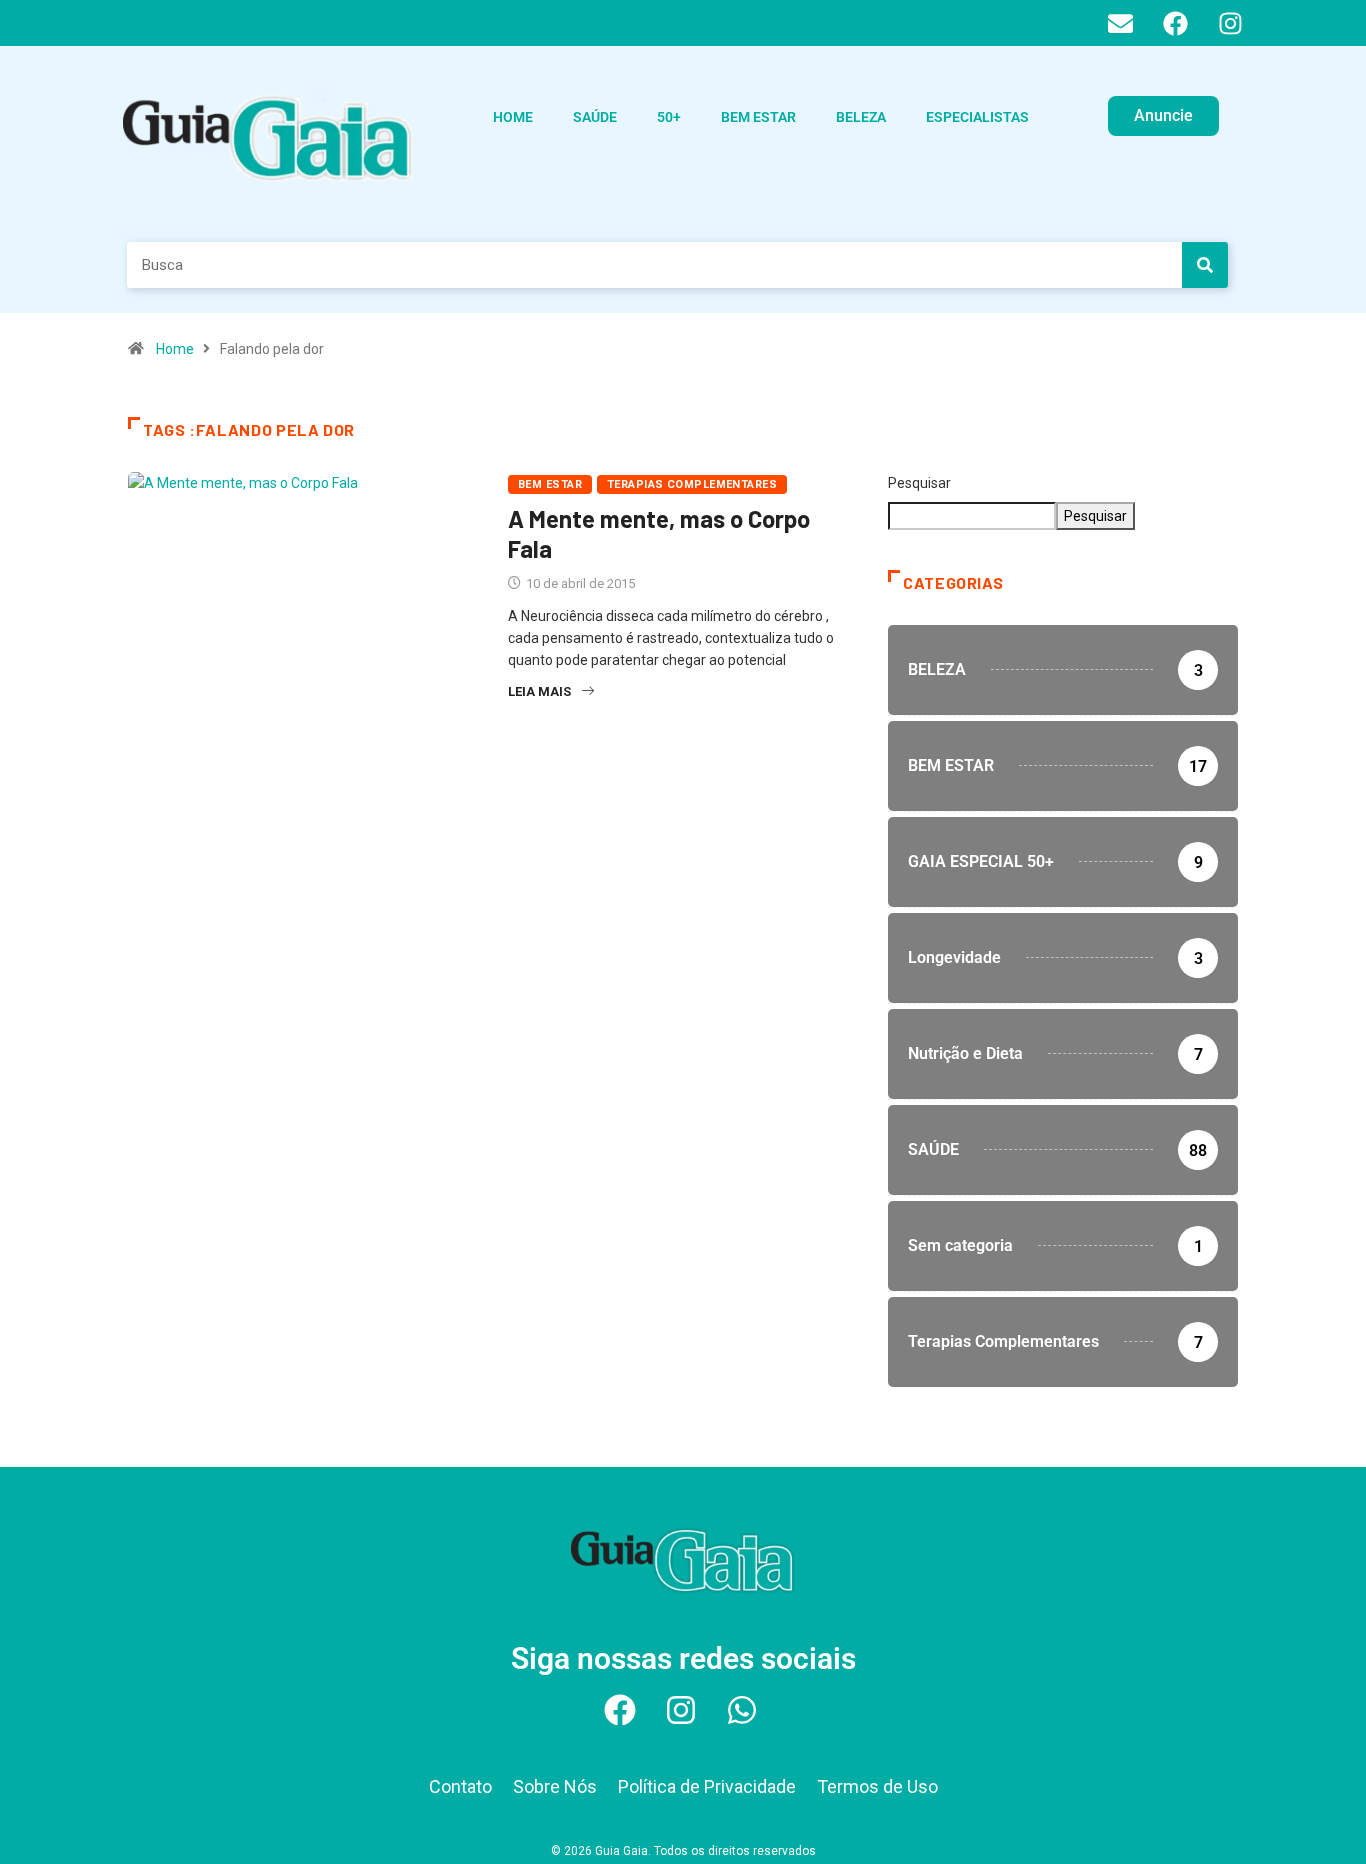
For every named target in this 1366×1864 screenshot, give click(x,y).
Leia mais (539, 691)
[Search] (1205, 265)
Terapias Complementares (692, 484)
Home (175, 349)
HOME (513, 117)
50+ (669, 117)
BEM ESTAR (758, 117)
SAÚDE (595, 117)
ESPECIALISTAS (977, 117)
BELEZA (861, 117)
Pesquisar (919, 483)
